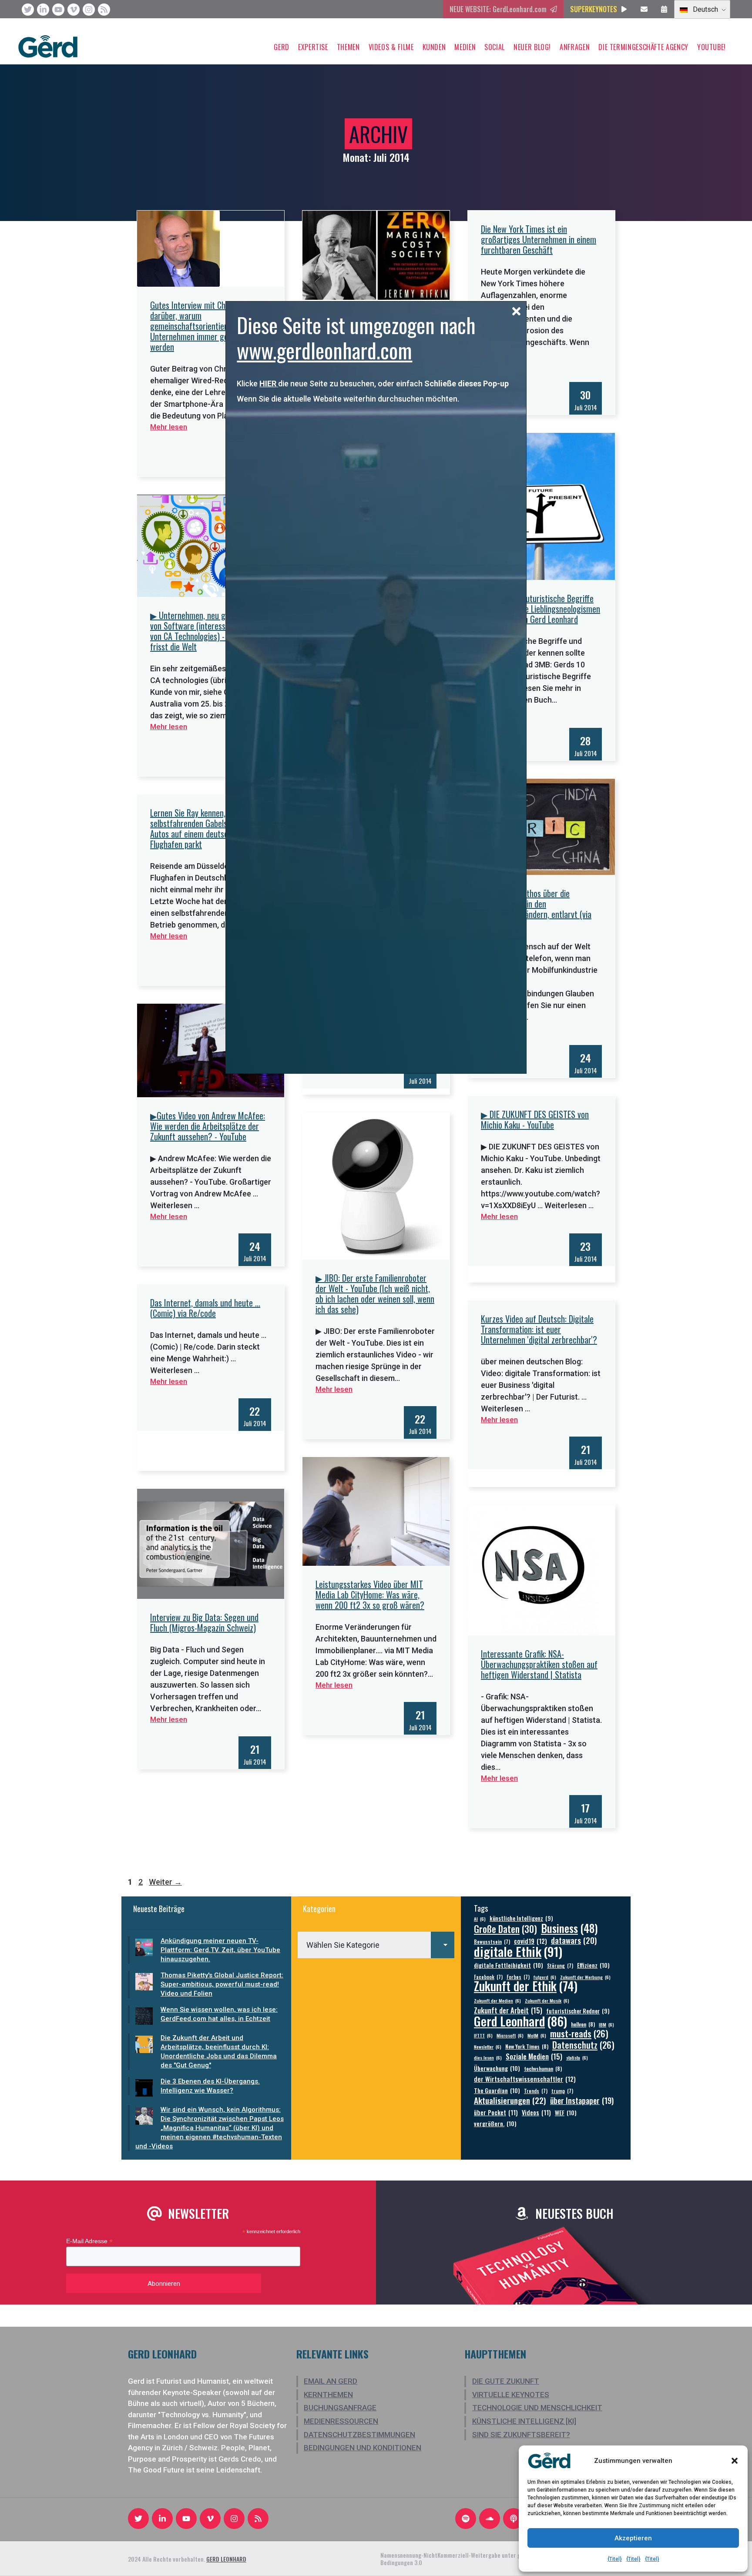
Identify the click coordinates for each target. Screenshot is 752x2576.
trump (562, 2091)
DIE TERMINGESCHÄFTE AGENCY (643, 47)
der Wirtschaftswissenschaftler (525, 2079)
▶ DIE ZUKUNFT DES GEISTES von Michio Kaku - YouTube (535, 1119)
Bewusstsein (492, 1941)
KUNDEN (434, 47)
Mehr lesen (169, 427)
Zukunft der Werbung (585, 1977)
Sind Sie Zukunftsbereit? (521, 2435)
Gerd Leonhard (520, 2021)
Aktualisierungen (510, 2100)
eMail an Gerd (331, 2381)
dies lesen (488, 2057)
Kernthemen (328, 2395)
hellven (583, 2024)
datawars (574, 1940)
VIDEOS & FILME (391, 47)
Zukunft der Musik (547, 2000)
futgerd (545, 1977)
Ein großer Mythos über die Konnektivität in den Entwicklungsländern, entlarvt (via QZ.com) (536, 909)
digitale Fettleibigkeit (509, 1965)
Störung (560, 1965)
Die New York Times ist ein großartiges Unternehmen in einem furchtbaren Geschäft (539, 239)
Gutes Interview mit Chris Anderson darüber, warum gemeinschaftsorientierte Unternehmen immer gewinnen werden (208, 326)
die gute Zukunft (506, 2381)
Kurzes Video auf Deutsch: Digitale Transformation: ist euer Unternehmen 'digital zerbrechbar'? (539, 1329)
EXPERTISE (313, 47)
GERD (282, 47)
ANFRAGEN (575, 47)
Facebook (488, 1977)
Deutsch (705, 9)
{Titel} (615, 2559)
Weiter (165, 1882)
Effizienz (593, 1965)
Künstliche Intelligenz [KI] (524, 2421)
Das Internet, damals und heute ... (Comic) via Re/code (205, 1308)
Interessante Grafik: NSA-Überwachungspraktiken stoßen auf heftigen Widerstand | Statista (539, 1664)
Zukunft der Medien (497, 2000)
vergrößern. (495, 2123)
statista (577, 2057)
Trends (536, 2091)
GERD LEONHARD (226, 2559)
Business (569, 1928)
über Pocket (496, 2112)
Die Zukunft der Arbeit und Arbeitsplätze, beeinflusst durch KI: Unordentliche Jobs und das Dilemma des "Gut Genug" (219, 2052)
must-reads (579, 2034)
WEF (566, 2112)
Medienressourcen (341, 2421)
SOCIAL (495, 47)
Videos (536, 2112)
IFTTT (483, 2035)
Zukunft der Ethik (526, 1986)
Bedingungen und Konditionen (363, 2448)
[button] (735, 2461)
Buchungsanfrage (340, 2408)
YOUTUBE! (712, 47)
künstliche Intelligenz (521, 1918)
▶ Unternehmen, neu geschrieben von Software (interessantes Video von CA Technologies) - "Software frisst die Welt (207, 631)
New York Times (527, 2046)
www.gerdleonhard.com (324, 350)
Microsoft (510, 2035)
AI (480, 1919)
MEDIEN (465, 47)
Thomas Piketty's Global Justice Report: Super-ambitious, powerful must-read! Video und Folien (222, 1984)
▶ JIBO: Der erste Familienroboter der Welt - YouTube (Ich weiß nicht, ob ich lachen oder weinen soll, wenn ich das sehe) (375, 1293)
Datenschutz (583, 2045)
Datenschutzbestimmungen (359, 2435)
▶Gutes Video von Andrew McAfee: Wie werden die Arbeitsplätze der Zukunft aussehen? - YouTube (208, 1126)
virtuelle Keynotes (511, 2395)
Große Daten (505, 1929)
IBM (606, 2024)
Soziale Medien (534, 2056)
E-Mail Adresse (89, 2241)
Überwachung (497, 2068)
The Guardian (497, 2090)
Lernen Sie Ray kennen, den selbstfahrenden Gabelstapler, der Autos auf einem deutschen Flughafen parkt (206, 828)
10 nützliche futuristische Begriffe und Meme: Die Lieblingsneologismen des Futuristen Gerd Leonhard (540, 609)
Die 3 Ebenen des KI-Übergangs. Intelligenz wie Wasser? (210, 2086)
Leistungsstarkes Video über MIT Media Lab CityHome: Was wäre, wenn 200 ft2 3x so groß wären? (370, 1595)
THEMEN (348, 47)
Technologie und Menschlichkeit (537, 2408)
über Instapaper (582, 2100)
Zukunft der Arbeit (508, 2010)
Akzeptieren (633, 2538)
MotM (537, 2035)
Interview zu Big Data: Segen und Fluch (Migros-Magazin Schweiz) (204, 1622)
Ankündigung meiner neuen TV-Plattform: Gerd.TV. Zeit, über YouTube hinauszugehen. (220, 1950)
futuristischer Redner (578, 2011)
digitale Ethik (518, 1951)
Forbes (518, 1977)
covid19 (530, 1941)
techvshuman (543, 2069)
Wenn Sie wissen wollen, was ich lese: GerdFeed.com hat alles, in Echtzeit (219, 2014)
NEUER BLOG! (532, 47)
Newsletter (488, 2047)
